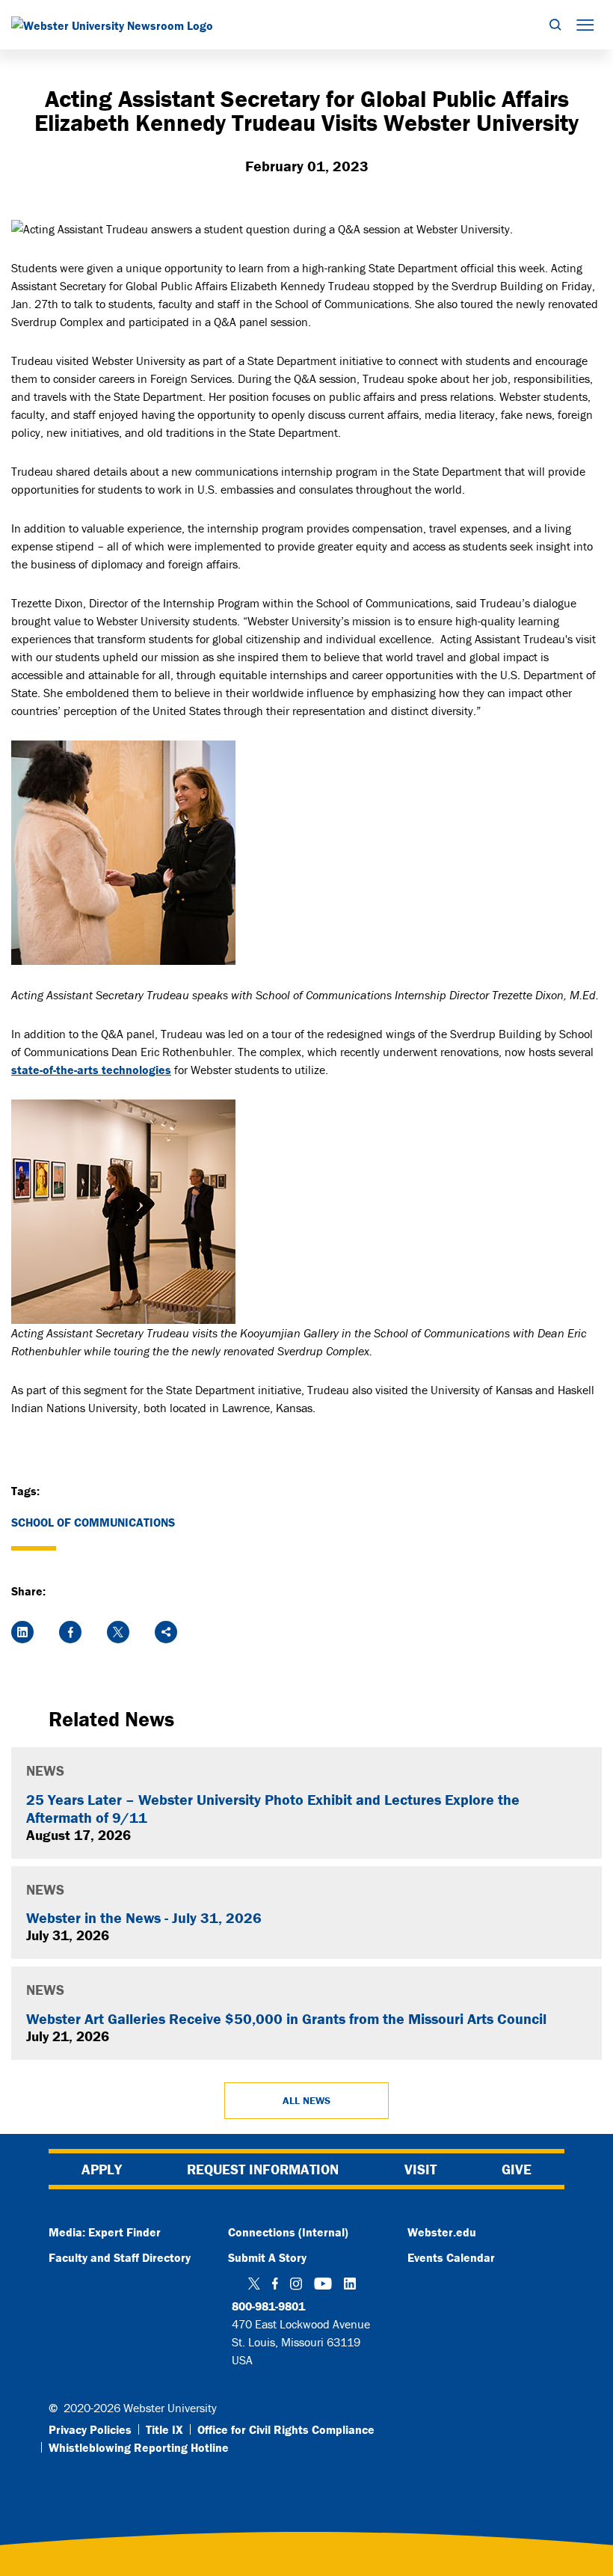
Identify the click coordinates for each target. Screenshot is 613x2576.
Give (517, 2169)
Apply (102, 2169)
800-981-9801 (268, 2306)
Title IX (164, 2429)
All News (306, 2100)
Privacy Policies (90, 2429)
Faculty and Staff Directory (120, 2257)
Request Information (263, 2169)
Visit (421, 2169)
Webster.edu (442, 2232)
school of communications (93, 1522)
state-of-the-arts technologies (91, 1070)
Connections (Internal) (288, 2232)
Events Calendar (451, 2257)
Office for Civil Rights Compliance (286, 2429)
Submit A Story (267, 2257)
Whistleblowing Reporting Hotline (139, 2447)
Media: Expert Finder (105, 2232)
